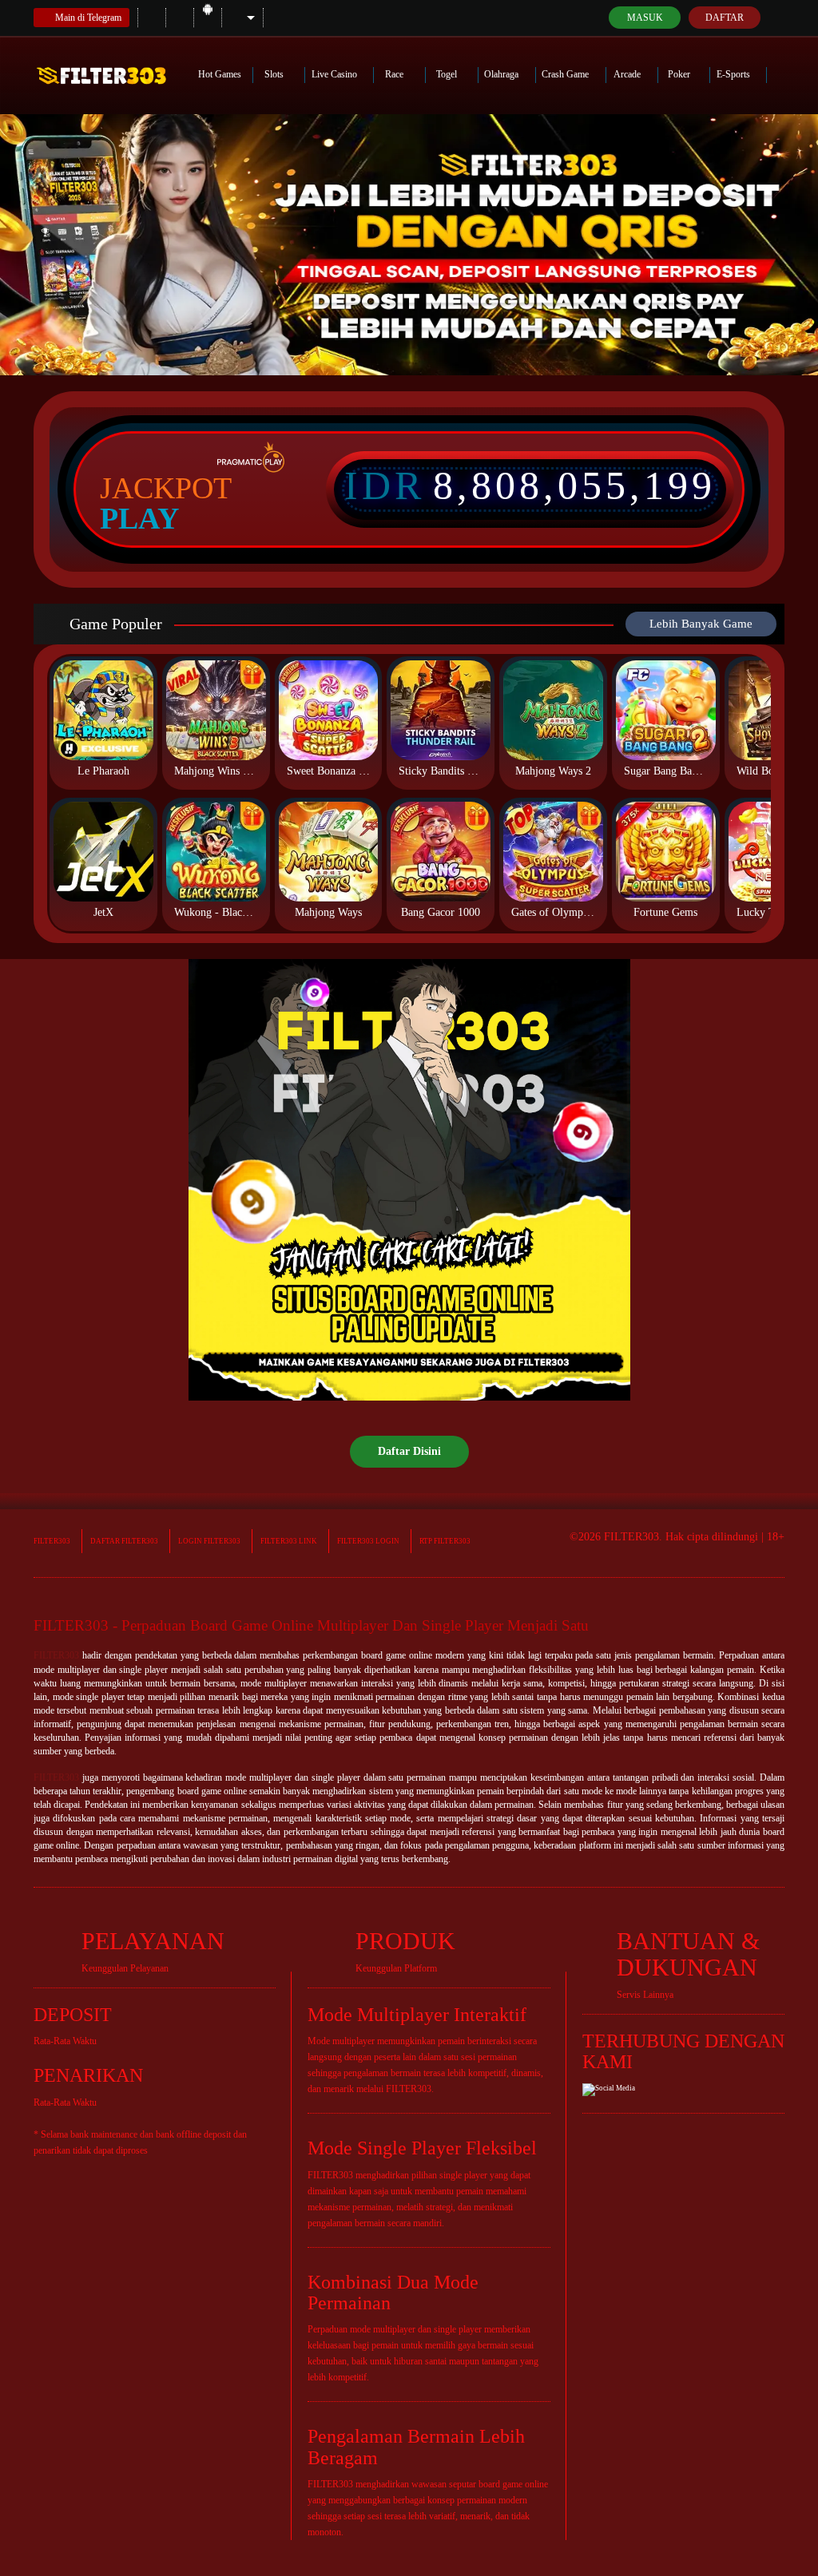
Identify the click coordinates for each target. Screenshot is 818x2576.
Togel (448, 74)
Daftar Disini (409, 1451)
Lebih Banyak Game (701, 624)
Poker (680, 74)
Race (395, 74)
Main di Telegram (88, 18)
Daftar (725, 18)
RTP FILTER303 (445, 1541)
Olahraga (502, 74)
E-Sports (735, 74)
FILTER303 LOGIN (368, 1541)
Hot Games (220, 74)
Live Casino (336, 74)
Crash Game (566, 74)
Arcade (628, 74)
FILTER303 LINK (289, 1541)
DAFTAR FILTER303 (124, 1541)
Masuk (645, 18)
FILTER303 (52, 1541)
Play (139, 518)
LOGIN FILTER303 (209, 1541)
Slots (275, 74)
